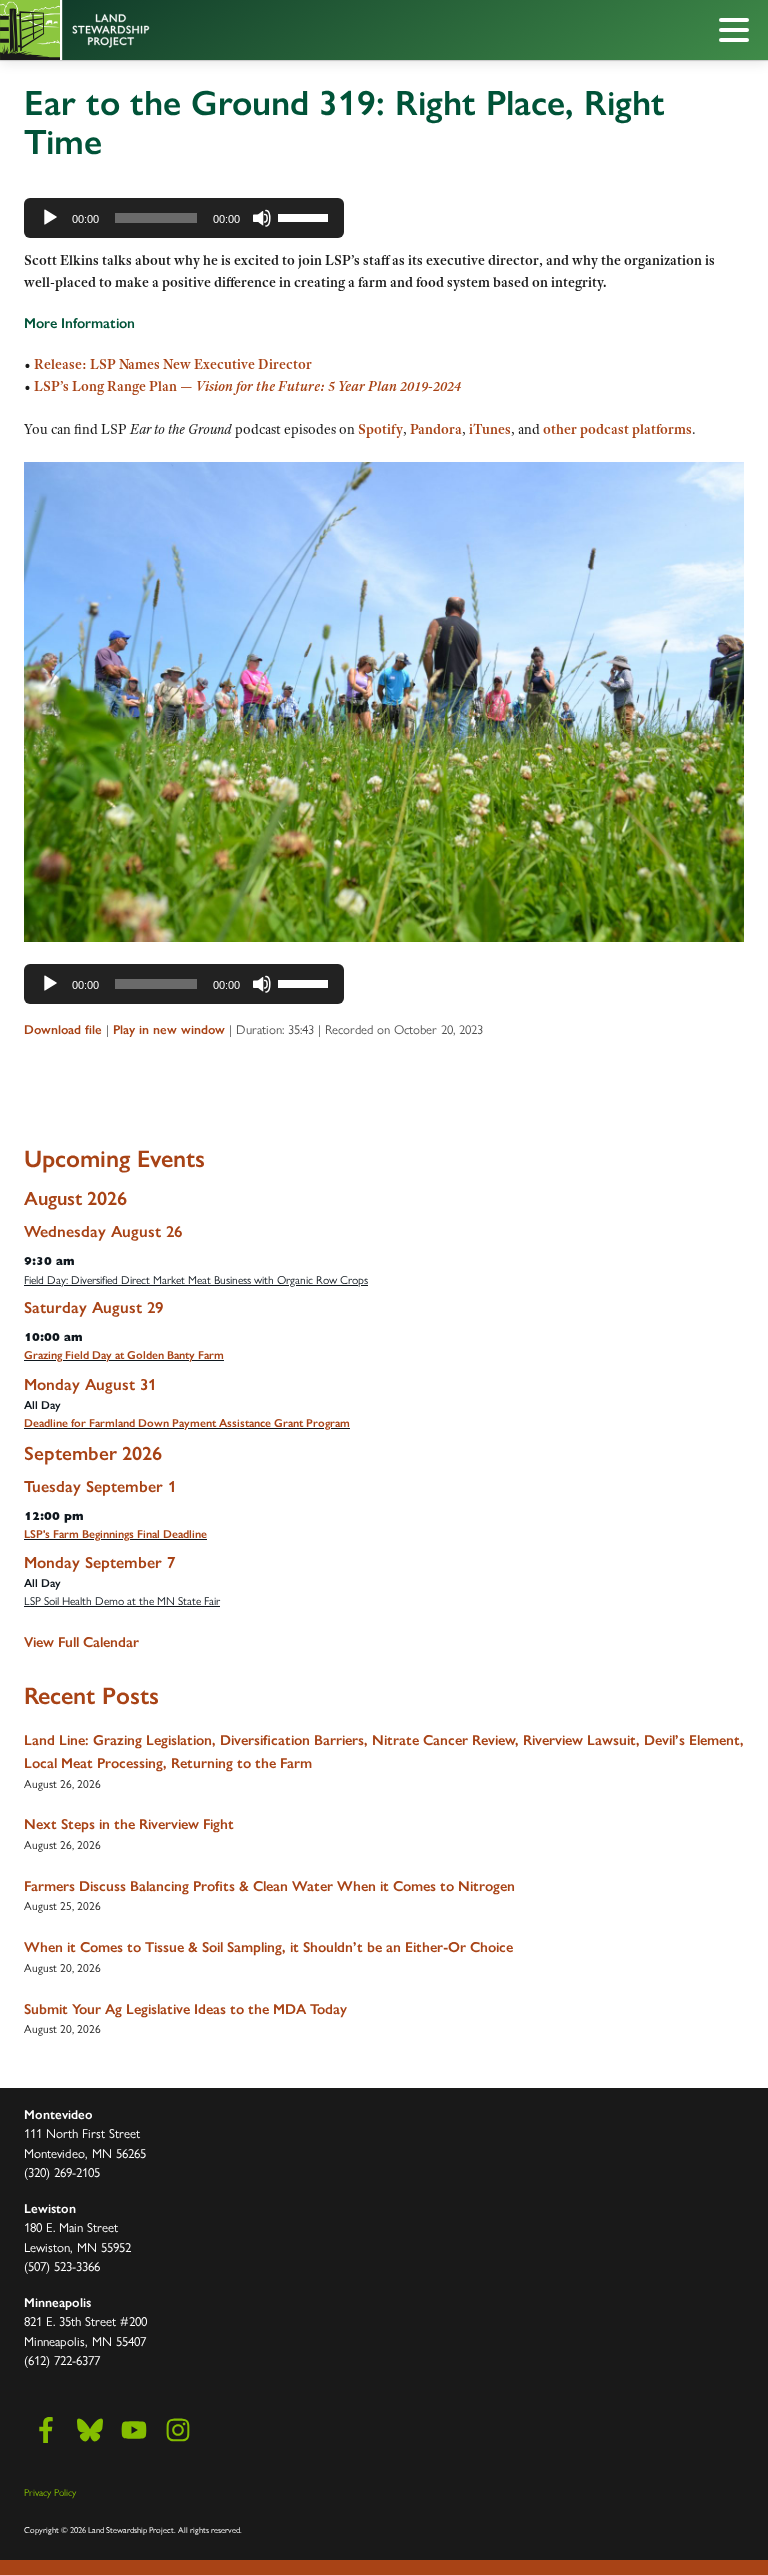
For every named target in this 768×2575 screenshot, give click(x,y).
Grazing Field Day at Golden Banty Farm (124, 1355)
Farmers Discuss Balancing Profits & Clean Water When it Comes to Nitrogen (269, 1886)
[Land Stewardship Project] (339, 30)
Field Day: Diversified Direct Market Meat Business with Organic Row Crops (196, 1279)
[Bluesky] (90, 2430)
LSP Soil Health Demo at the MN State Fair (122, 1600)
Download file (63, 1029)
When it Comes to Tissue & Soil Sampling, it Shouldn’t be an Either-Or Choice (268, 1947)
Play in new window (169, 1029)
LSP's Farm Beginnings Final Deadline (115, 1534)
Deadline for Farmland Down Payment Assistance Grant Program (187, 1423)
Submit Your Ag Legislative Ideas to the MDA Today (185, 2009)
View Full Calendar (81, 1642)
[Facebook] (46, 2430)
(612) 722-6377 (62, 2359)
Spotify (380, 429)
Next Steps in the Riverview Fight (129, 1824)
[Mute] (262, 218)
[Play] (50, 218)
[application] (184, 218)
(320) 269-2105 (62, 2171)
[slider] (306, 216)
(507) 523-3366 (62, 2265)
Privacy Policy (50, 2492)
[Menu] (739, 33)
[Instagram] (178, 2430)
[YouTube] (134, 2430)
